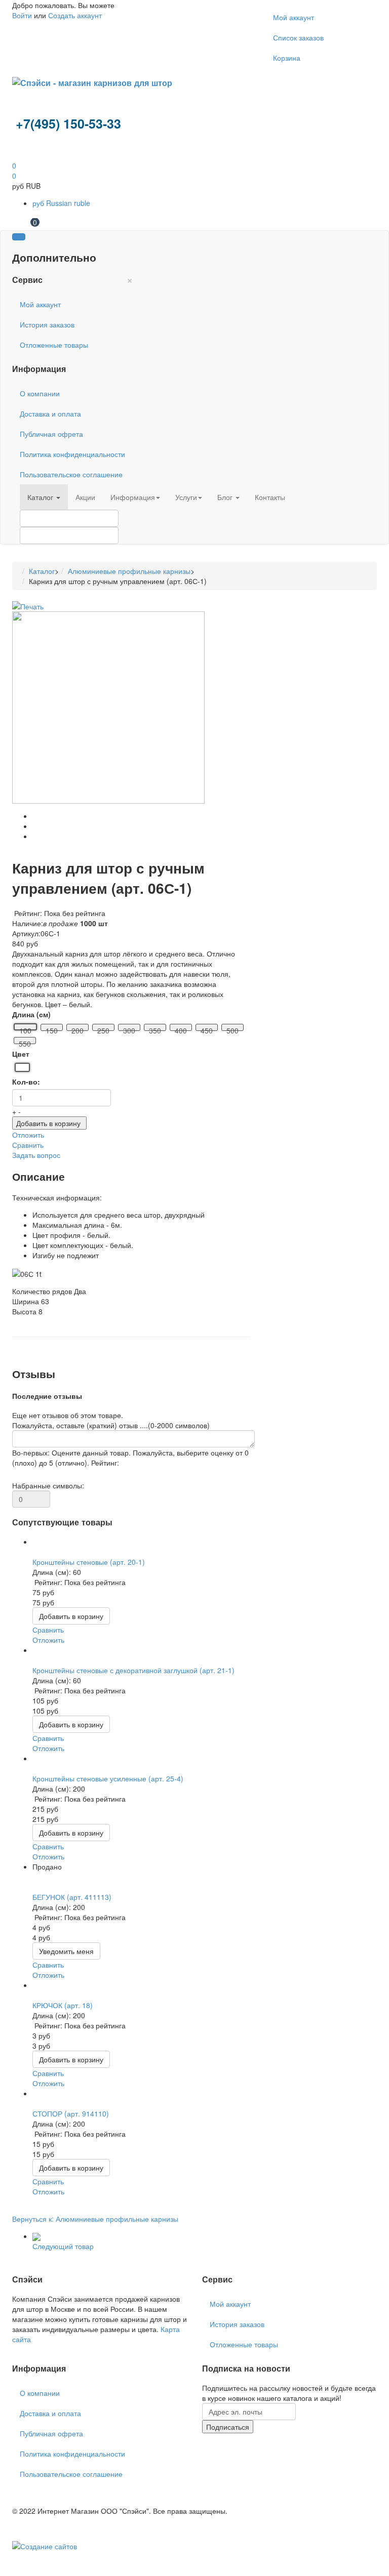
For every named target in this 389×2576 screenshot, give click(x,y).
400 (181, 1028)
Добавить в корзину (48, 1123)
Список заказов (298, 37)
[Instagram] (29, 2349)
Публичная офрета (51, 434)
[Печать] (28, 605)
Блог (226, 497)
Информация (133, 497)
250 (103, 1028)
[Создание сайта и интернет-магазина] (45, 2545)
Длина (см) (31, 1014)
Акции (85, 497)
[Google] (21, 2349)
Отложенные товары (54, 345)
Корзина (287, 58)
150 (52, 1028)
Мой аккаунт (294, 17)
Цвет (21, 1054)
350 (155, 1028)
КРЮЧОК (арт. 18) (63, 2005)
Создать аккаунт (75, 15)
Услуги (186, 497)
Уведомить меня (66, 1951)
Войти (22, 15)
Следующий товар (63, 2246)
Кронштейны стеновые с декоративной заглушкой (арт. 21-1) (133, 1670)
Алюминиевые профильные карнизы (129, 571)
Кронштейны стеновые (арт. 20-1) (89, 1562)
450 (207, 1028)
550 (25, 1041)
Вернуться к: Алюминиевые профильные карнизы (95, 2219)
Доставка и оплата (50, 413)
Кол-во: (26, 1082)
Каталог (41, 497)
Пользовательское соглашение (71, 474)
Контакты (270, 497)
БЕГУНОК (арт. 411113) (72, 1897)
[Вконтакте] (25, 2349)
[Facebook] (13, 2349)
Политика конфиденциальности (72, 454)
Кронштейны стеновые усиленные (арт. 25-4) (108, 1778)
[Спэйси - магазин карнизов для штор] (92, 82)
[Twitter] (17, 2349)
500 (232, 1028)
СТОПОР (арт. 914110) (71, 2113)
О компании (40, 393)
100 (25, 1028)
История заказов (47, 324)
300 (129, 1028)
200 (77, 1028)
